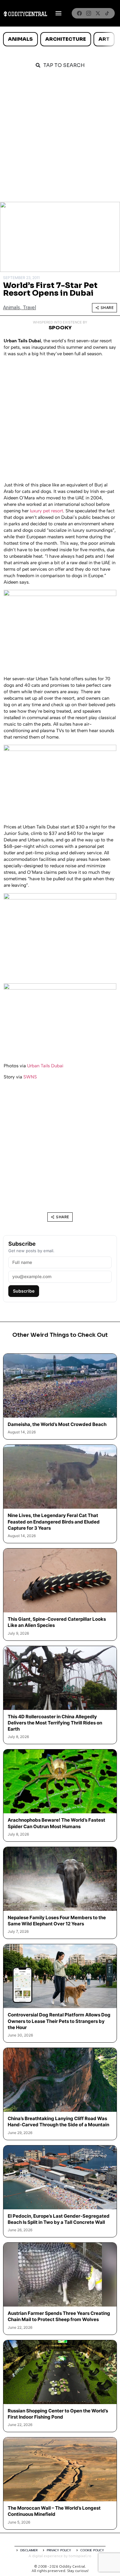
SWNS (30, 1077)
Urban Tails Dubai (45, 1066)
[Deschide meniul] (58, 13)
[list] (60, 39)
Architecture (66, 39)
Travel (29, 308)
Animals (20, 39)
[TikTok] (107, 13)
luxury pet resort (46, 511)
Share (107, 308)
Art (104, 39)
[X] (98, 13)
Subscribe (24, 1291)
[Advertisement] (60, 139)
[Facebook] (79, 13)
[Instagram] (89, 13)
